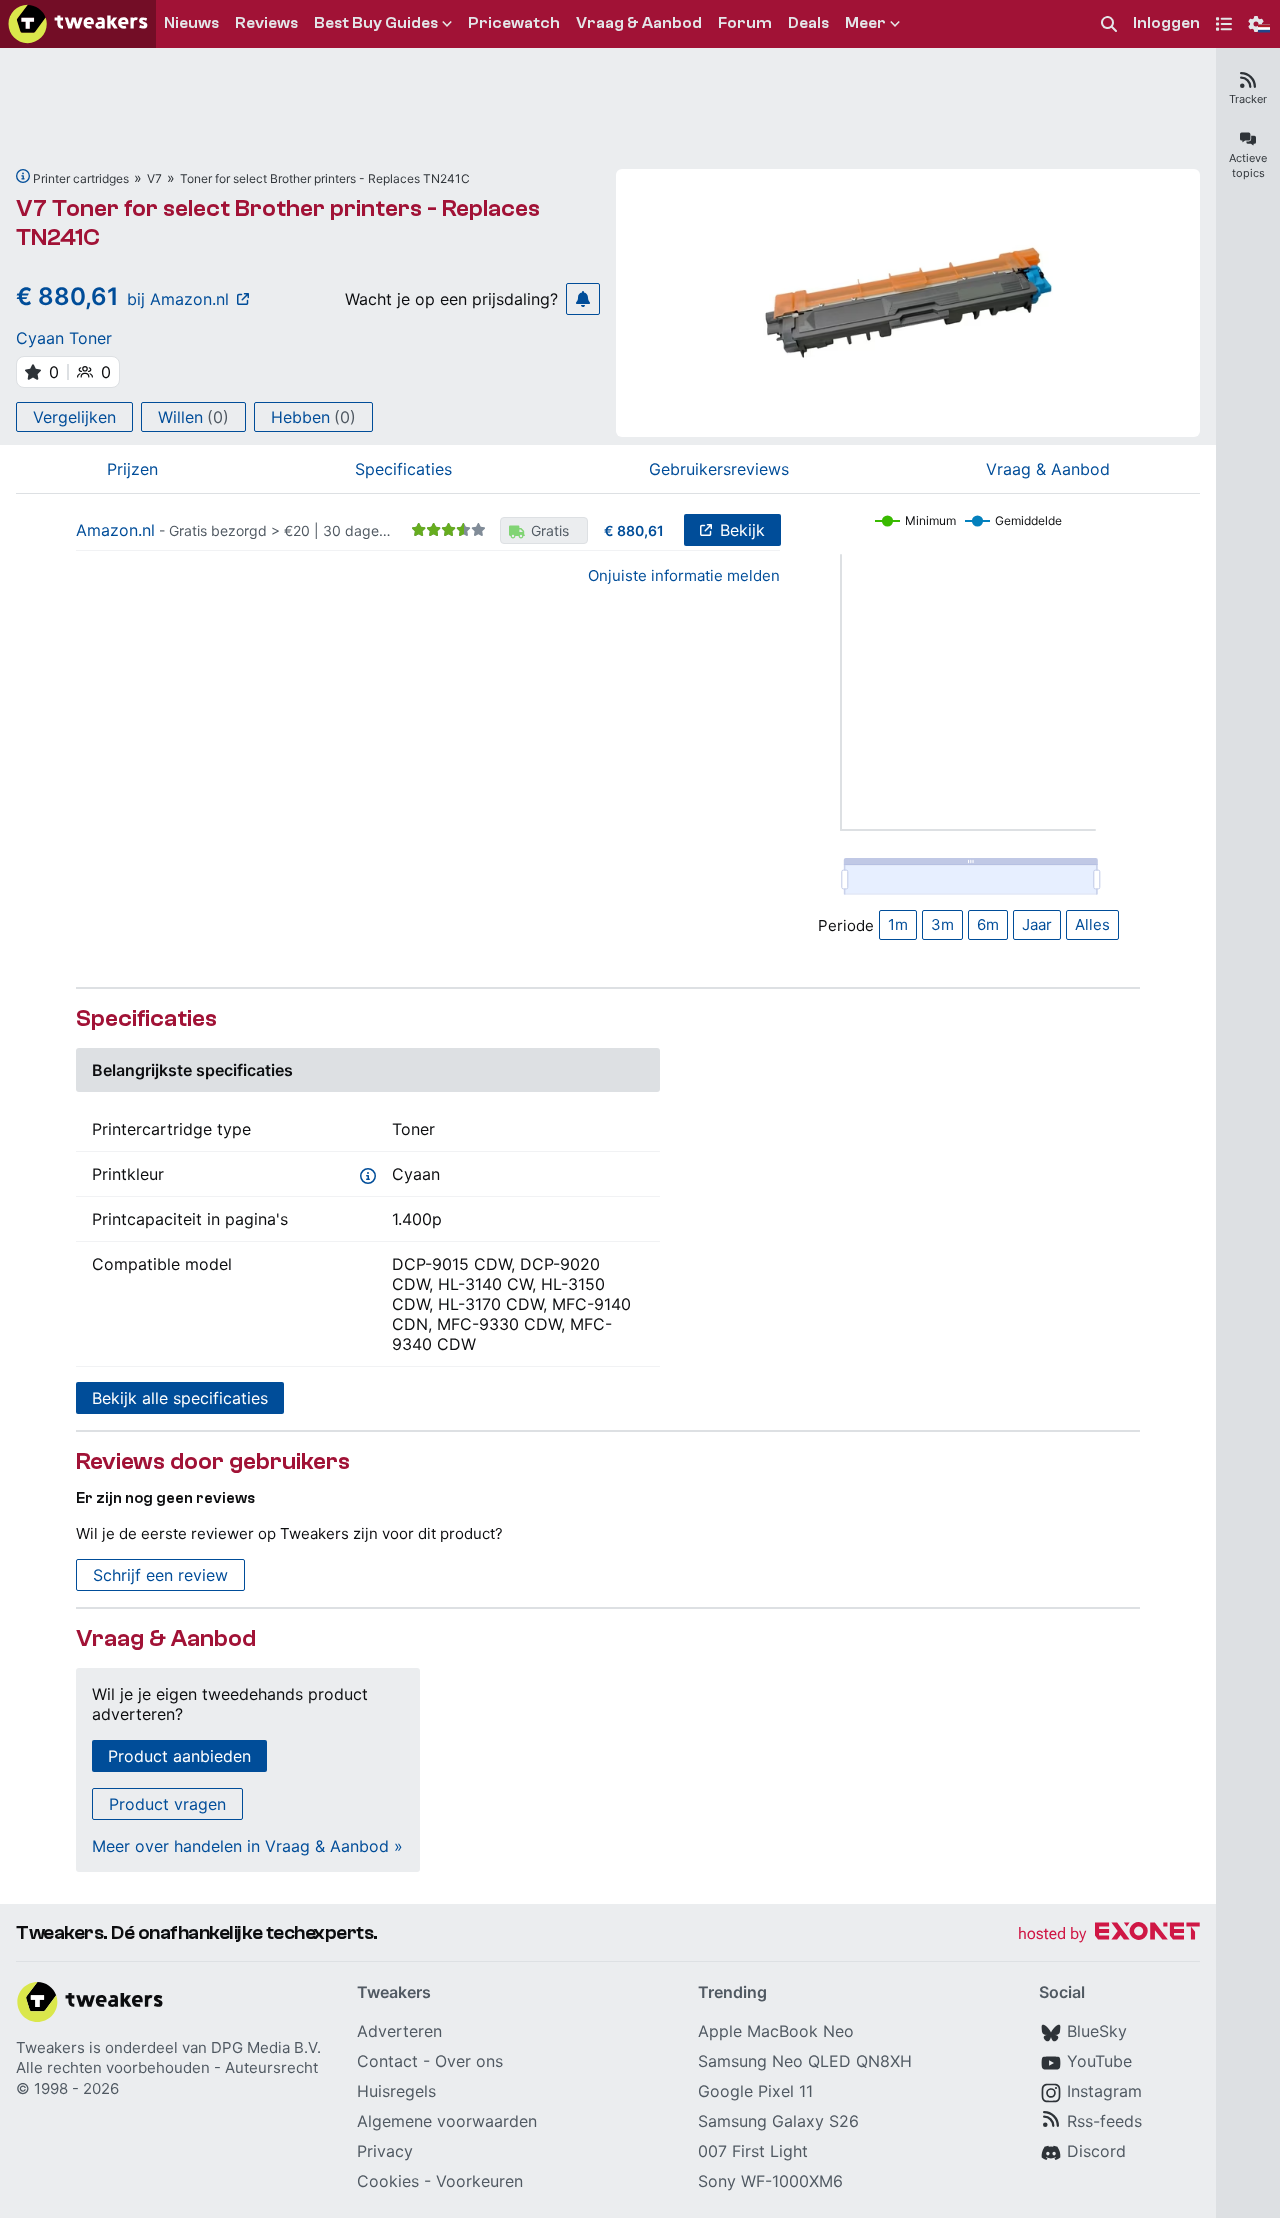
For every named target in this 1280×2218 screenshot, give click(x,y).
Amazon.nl (115, 530)
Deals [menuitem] (808, 23)
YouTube (1099, 2061)
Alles (1092, 924)
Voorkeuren (479, 2181)
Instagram (1104, 2091)
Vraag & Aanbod (1048, 469)
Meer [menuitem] (865, 23)
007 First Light (753, 2151)
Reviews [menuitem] (266, 23)
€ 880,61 (634, 530)
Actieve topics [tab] (1248, 165)
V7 (154, 178)
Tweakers (50, 2047)
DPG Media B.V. (266, 2047)
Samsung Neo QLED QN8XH (805, 2061)
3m (942, 924)
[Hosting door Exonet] (1109, 1934)
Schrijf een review (160, 1575)
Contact (387, 2061)
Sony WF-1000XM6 (770, 2181)
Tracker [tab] (1248, 99)
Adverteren (399, 2031)
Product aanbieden (179, 1756)
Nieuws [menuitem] (191, 23)
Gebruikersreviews (719, 469)
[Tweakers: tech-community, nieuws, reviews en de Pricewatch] (78, 24)
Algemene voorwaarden (447, 2121)
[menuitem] (1109, 24)
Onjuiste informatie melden (684, 575)
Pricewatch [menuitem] (514, 23)
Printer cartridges (81, 178)
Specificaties (403, 469)
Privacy (385, 2151)
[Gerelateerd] (23, 176)
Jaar (1037, 924)
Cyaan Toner (64, 338)
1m (898, 924)
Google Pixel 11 (755, 2091)
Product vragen (167, 1804)
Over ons (469, 2061)
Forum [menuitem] (745, 23)
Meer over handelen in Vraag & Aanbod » (247, 1846)
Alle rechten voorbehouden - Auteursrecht (167, 2067)
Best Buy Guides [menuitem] (376, 23)
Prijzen (132, 469)
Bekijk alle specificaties (180, 1398)
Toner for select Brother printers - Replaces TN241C (325, 178)
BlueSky (1097, 2031)
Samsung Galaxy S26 (778, 2121)
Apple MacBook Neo (776, 2031)
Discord (1096, 2151)
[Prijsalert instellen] (583, 299)
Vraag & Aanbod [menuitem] (639, 23)
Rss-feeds (1104, 2121)
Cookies (388, 2181)
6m (988, 924)
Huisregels (396, 2091)
